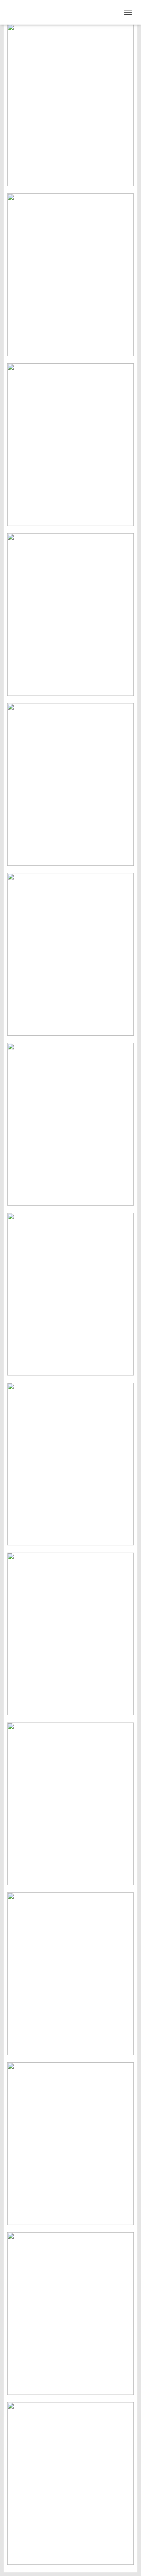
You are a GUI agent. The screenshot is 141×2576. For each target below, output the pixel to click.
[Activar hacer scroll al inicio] (127, 2562)
